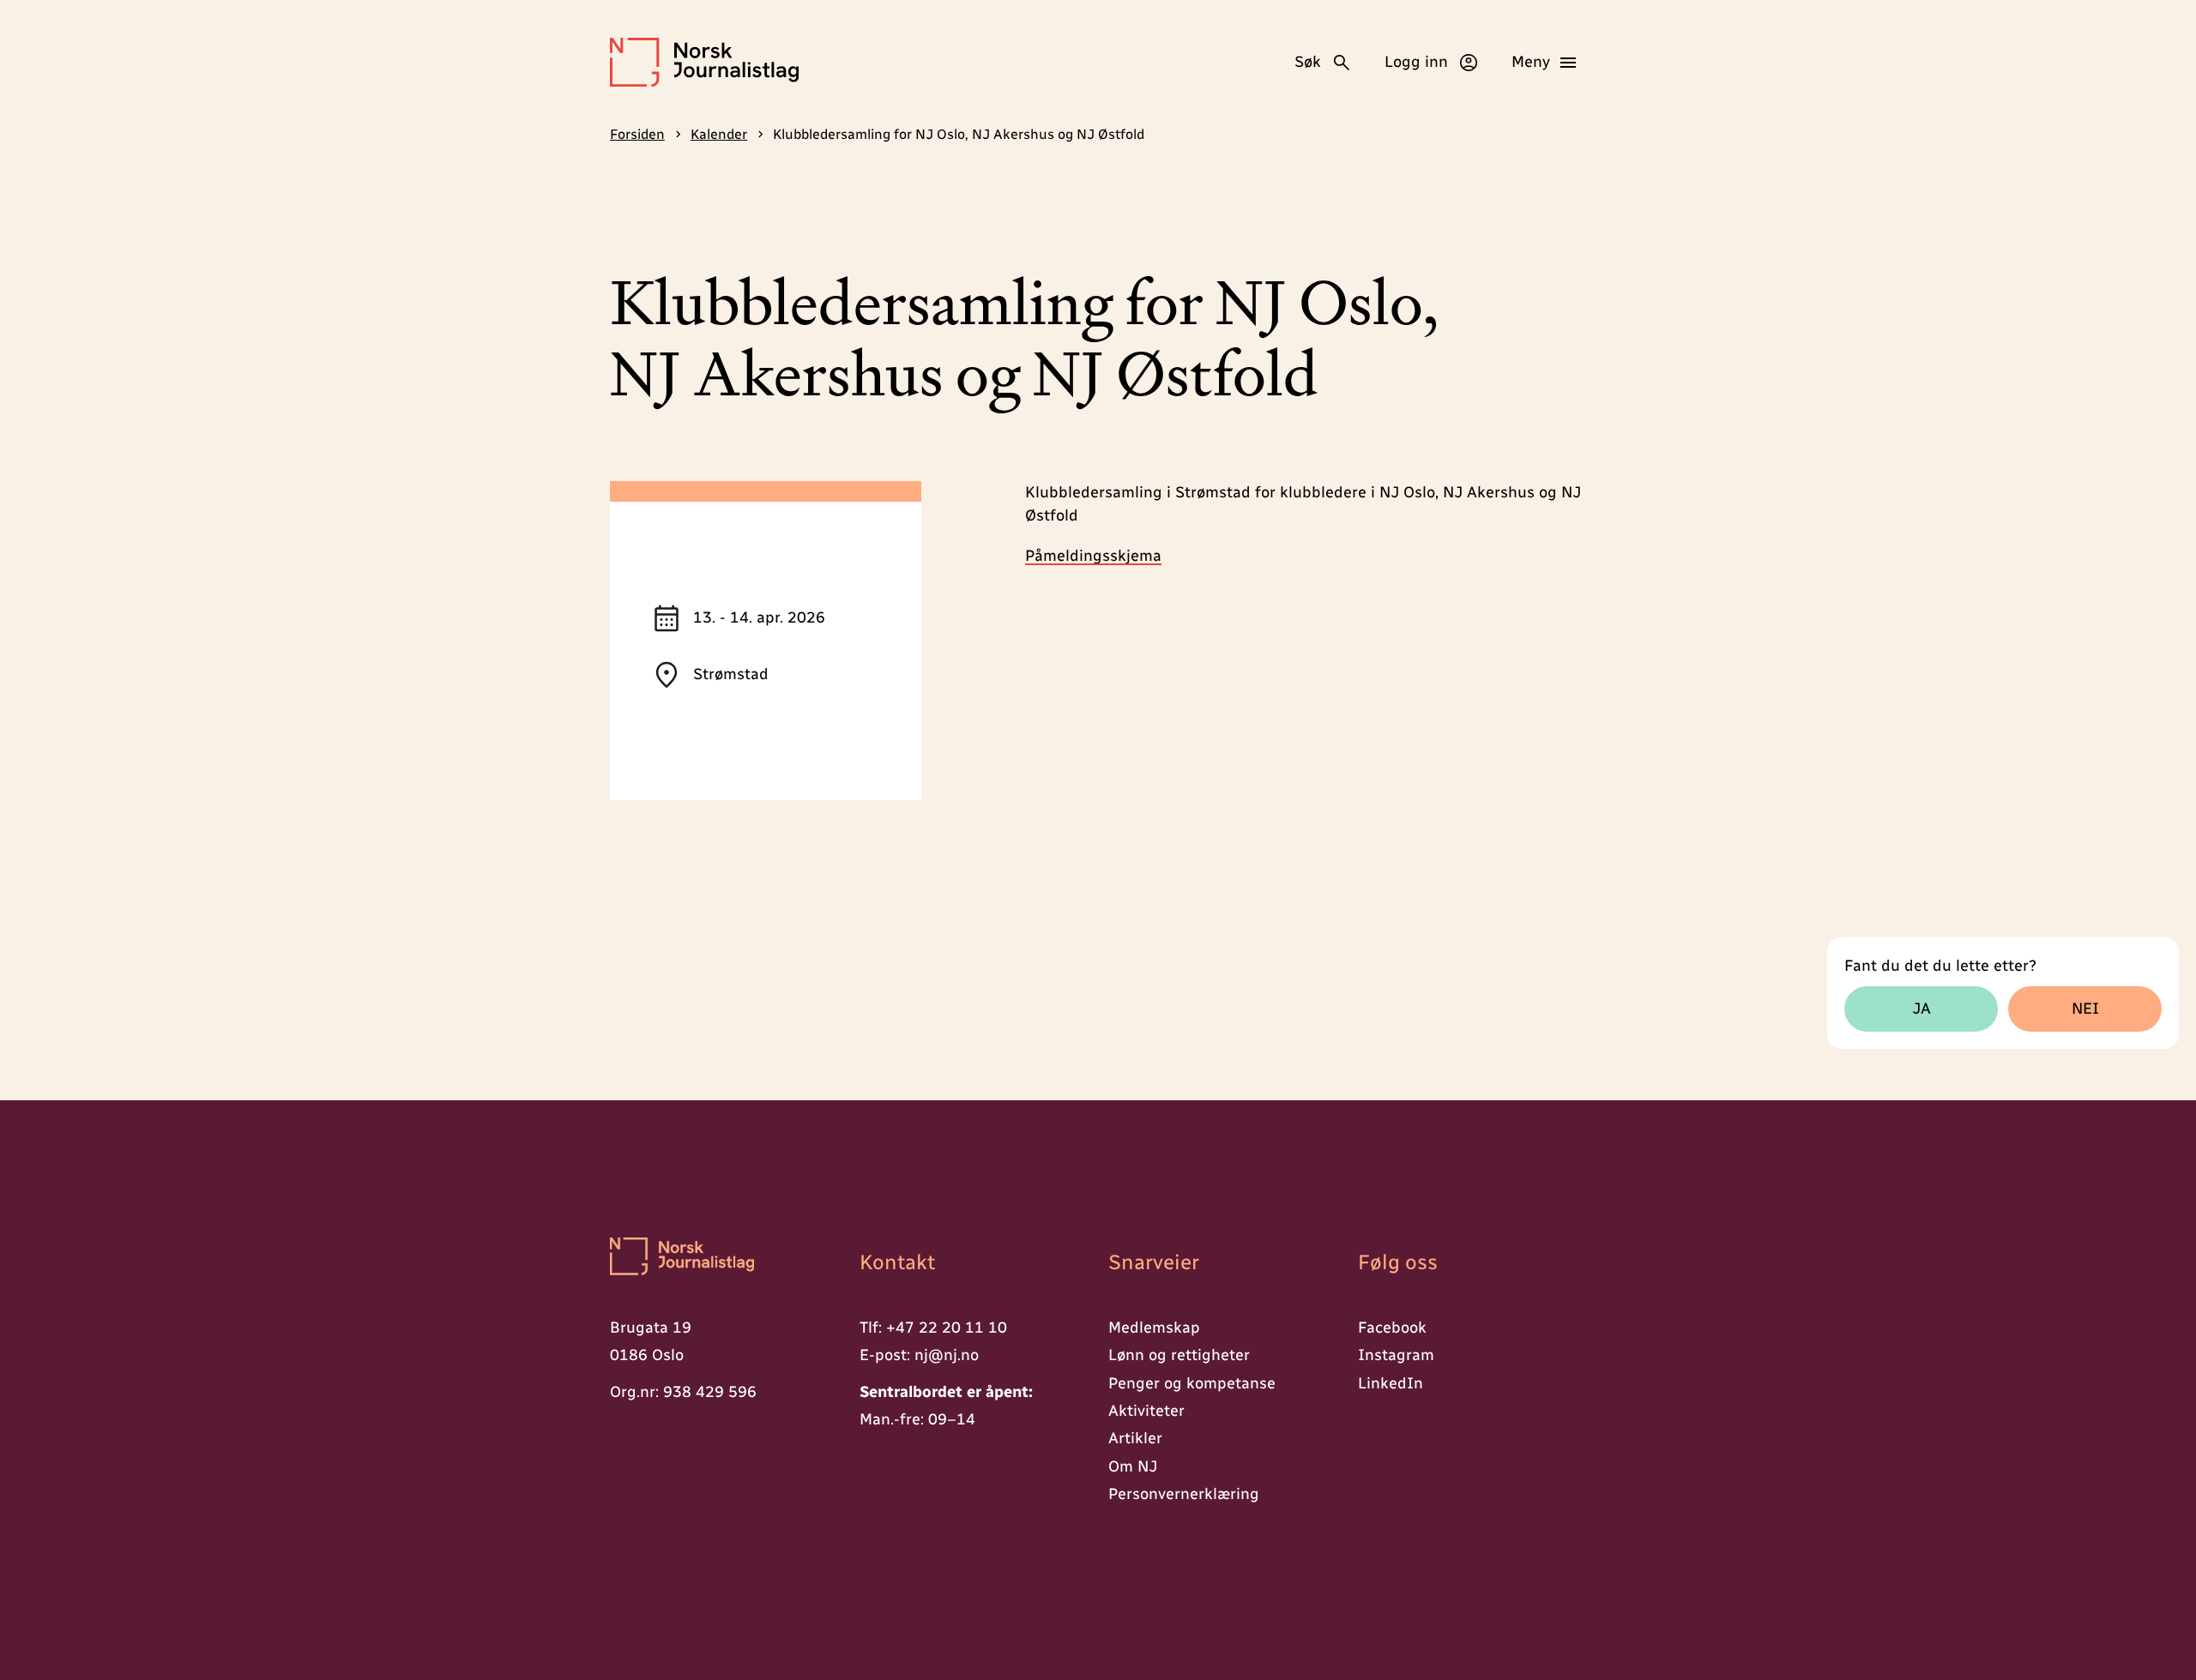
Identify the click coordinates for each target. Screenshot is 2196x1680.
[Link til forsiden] (724, 1258)
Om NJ (1133, 1466)
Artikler (1135, 1438)
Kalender (719, 134)
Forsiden (637, 134)
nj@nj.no (947, 1355)
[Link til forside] (704, 62)
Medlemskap (1154, 1328)
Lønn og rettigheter (1179, 1355)
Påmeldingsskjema (1093, 556)
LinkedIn (1391, 1383)
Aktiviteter (1146, 1411)
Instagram (1396, 1355)
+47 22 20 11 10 (947, 1328)
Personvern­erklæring (1184, 1494)
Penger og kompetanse (1192, 1383)
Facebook (1392, 1328)
